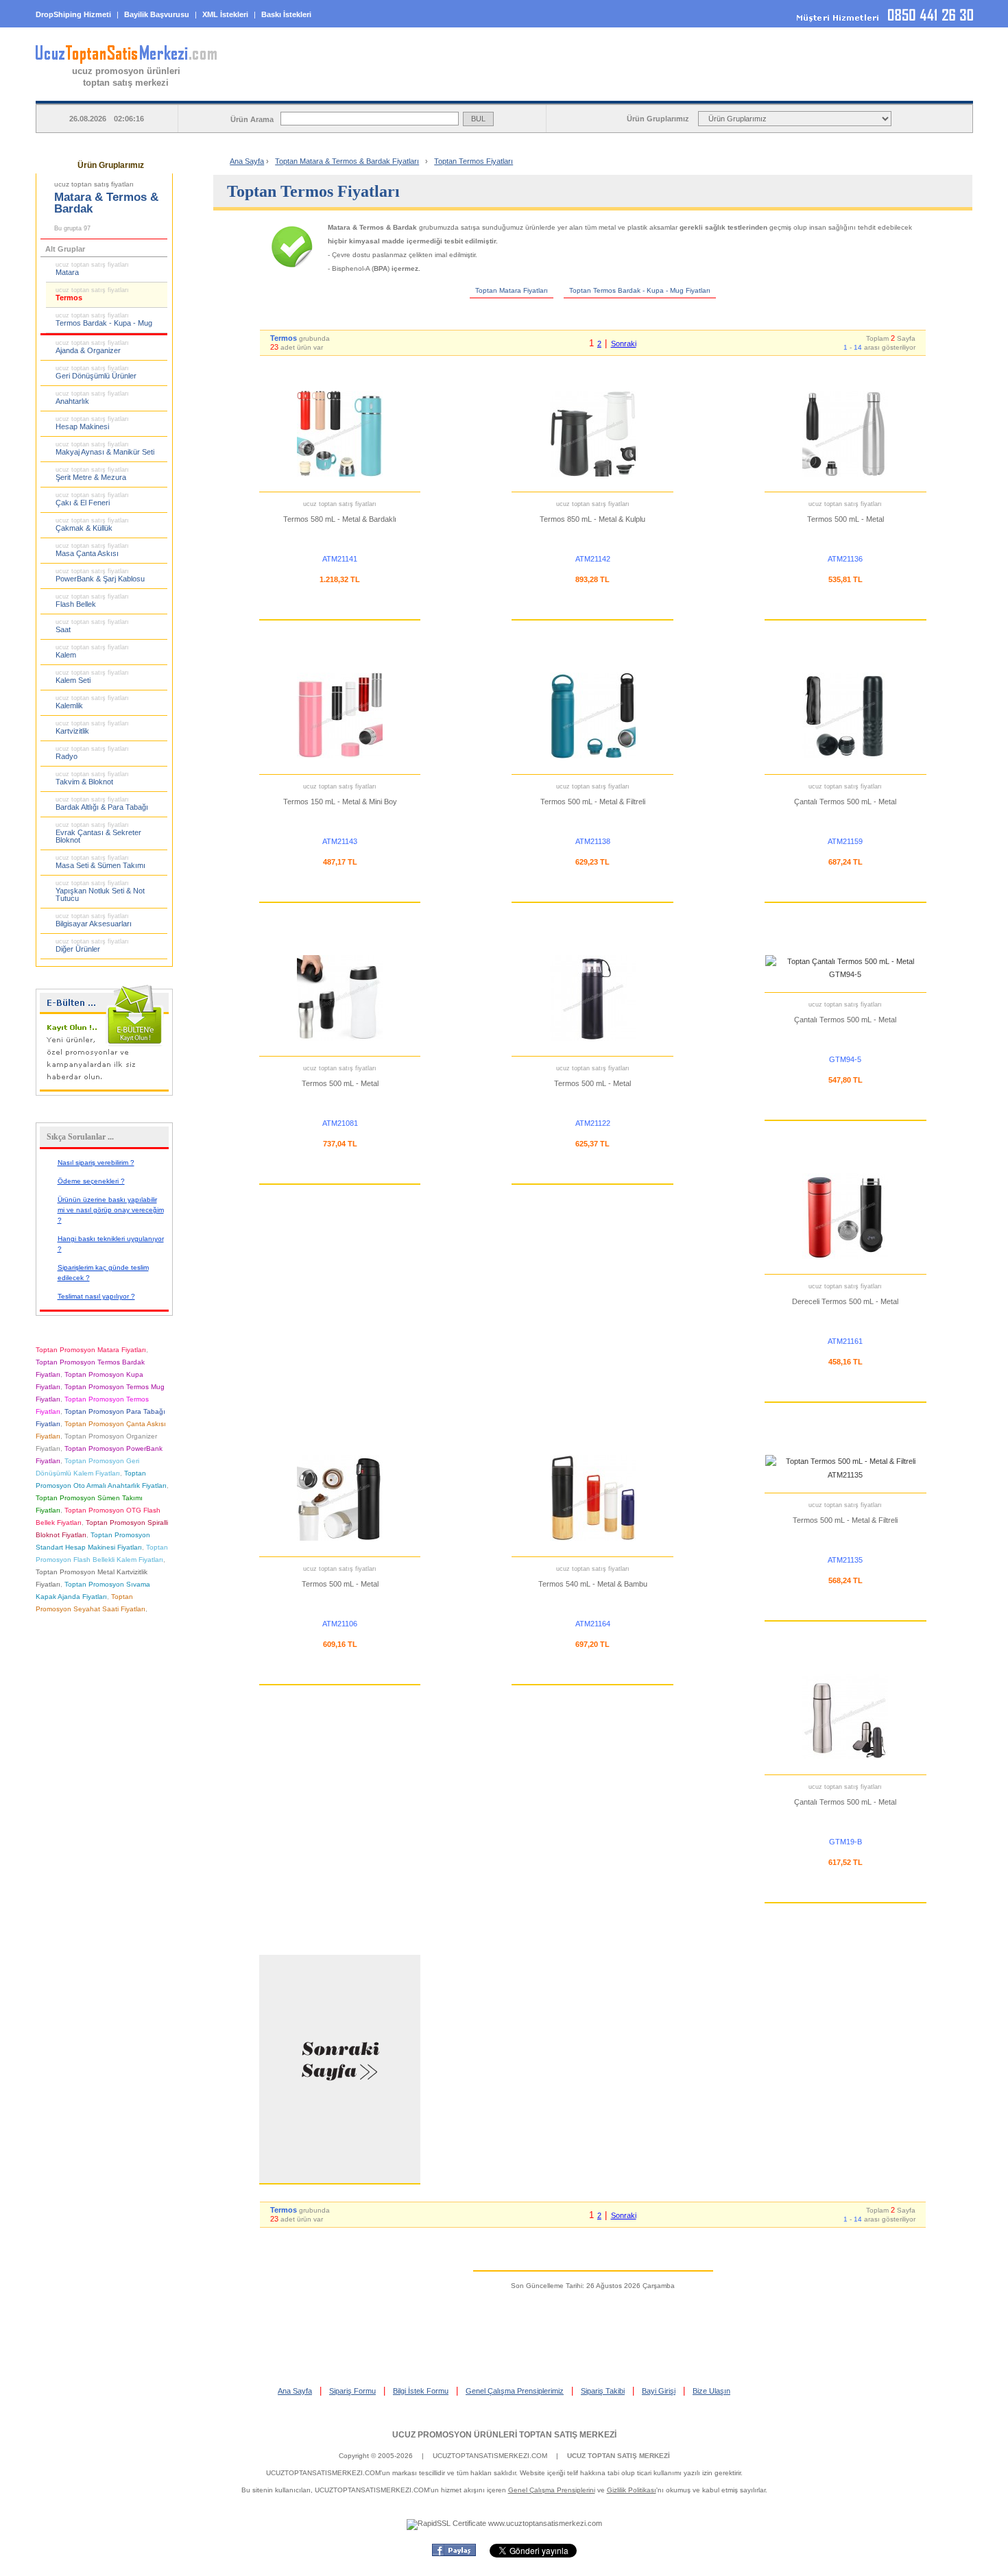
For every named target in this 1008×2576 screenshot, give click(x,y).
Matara (92, 269)
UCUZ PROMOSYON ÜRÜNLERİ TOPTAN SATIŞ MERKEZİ (504, 2435)
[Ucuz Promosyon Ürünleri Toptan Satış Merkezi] (126, 61)
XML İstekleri (225, 14)
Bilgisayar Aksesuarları (94, 920)
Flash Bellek (92, 601)
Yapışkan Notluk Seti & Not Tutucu (100, 891)
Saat (92, 626)
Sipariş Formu (352, 2391)
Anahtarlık (92, 398)
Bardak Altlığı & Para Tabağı (102, 804)
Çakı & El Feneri (92, 499)
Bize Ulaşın (711, 2391)
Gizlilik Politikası (632, 2490)
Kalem (92, 651)
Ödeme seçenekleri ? (91, 1181)
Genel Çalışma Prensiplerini (552, 2490)
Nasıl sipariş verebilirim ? (96, 1163)
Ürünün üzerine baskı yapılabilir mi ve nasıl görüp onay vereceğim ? (111, 1210)
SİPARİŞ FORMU (535, 90)
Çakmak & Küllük (92, 525)
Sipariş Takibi (603, 2391)
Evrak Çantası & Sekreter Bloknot (98, 833)
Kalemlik (92, 702)
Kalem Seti (92, 677)
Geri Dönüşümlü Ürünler (96, 372)
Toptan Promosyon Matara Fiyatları (91, 1350)
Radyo (92, 753)
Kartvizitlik (92, 727)
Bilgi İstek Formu (421, 2391)
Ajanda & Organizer (92, 347)
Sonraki (624, 344)
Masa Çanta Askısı (92, 550)
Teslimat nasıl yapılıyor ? (96, 1296)
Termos (92, 294)
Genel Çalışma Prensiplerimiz (515, 2391)
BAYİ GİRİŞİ (885, 90)
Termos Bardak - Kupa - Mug (104, 320)
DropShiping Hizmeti (73, 14)
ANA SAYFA (359, 90)
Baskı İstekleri (286, 14)
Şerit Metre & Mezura (92, 474)
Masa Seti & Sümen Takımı (100, 862)
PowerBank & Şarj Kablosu (100, 575)
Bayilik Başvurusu (157, 14)
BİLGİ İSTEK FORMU (710, 90)
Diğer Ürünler (92, 946)
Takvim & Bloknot (92, 778)
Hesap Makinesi (92, 423)
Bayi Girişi (659, 2391)
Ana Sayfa (247, 161)
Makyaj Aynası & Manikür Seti (105, 448)
